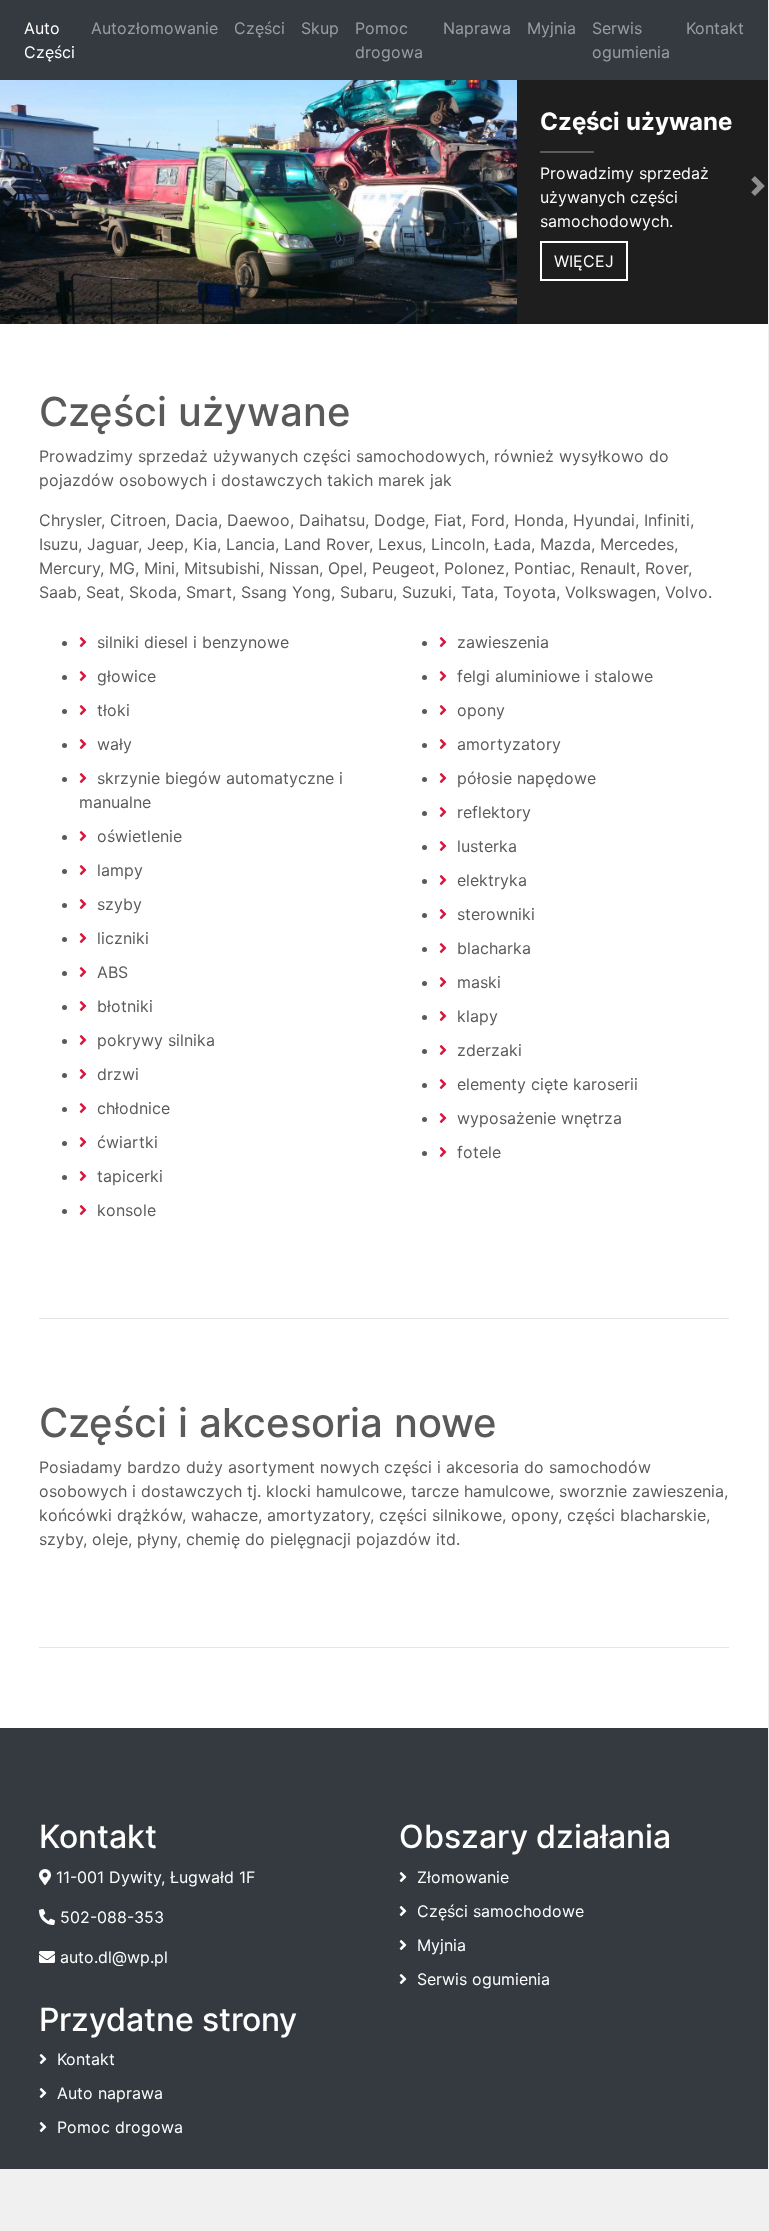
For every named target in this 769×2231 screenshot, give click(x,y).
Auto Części (53, 40)
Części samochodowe (500, 1911)
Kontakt (715, 28)
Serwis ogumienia (631, 40)
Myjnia (551, 28)
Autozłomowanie (154, 28)
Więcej (584, 261)
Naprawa (477, 28)
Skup (320, 28)
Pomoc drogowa (389, 40)
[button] (57, 186)
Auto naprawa (110, 2093)
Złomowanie (463, 1877)
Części (259, 28)
